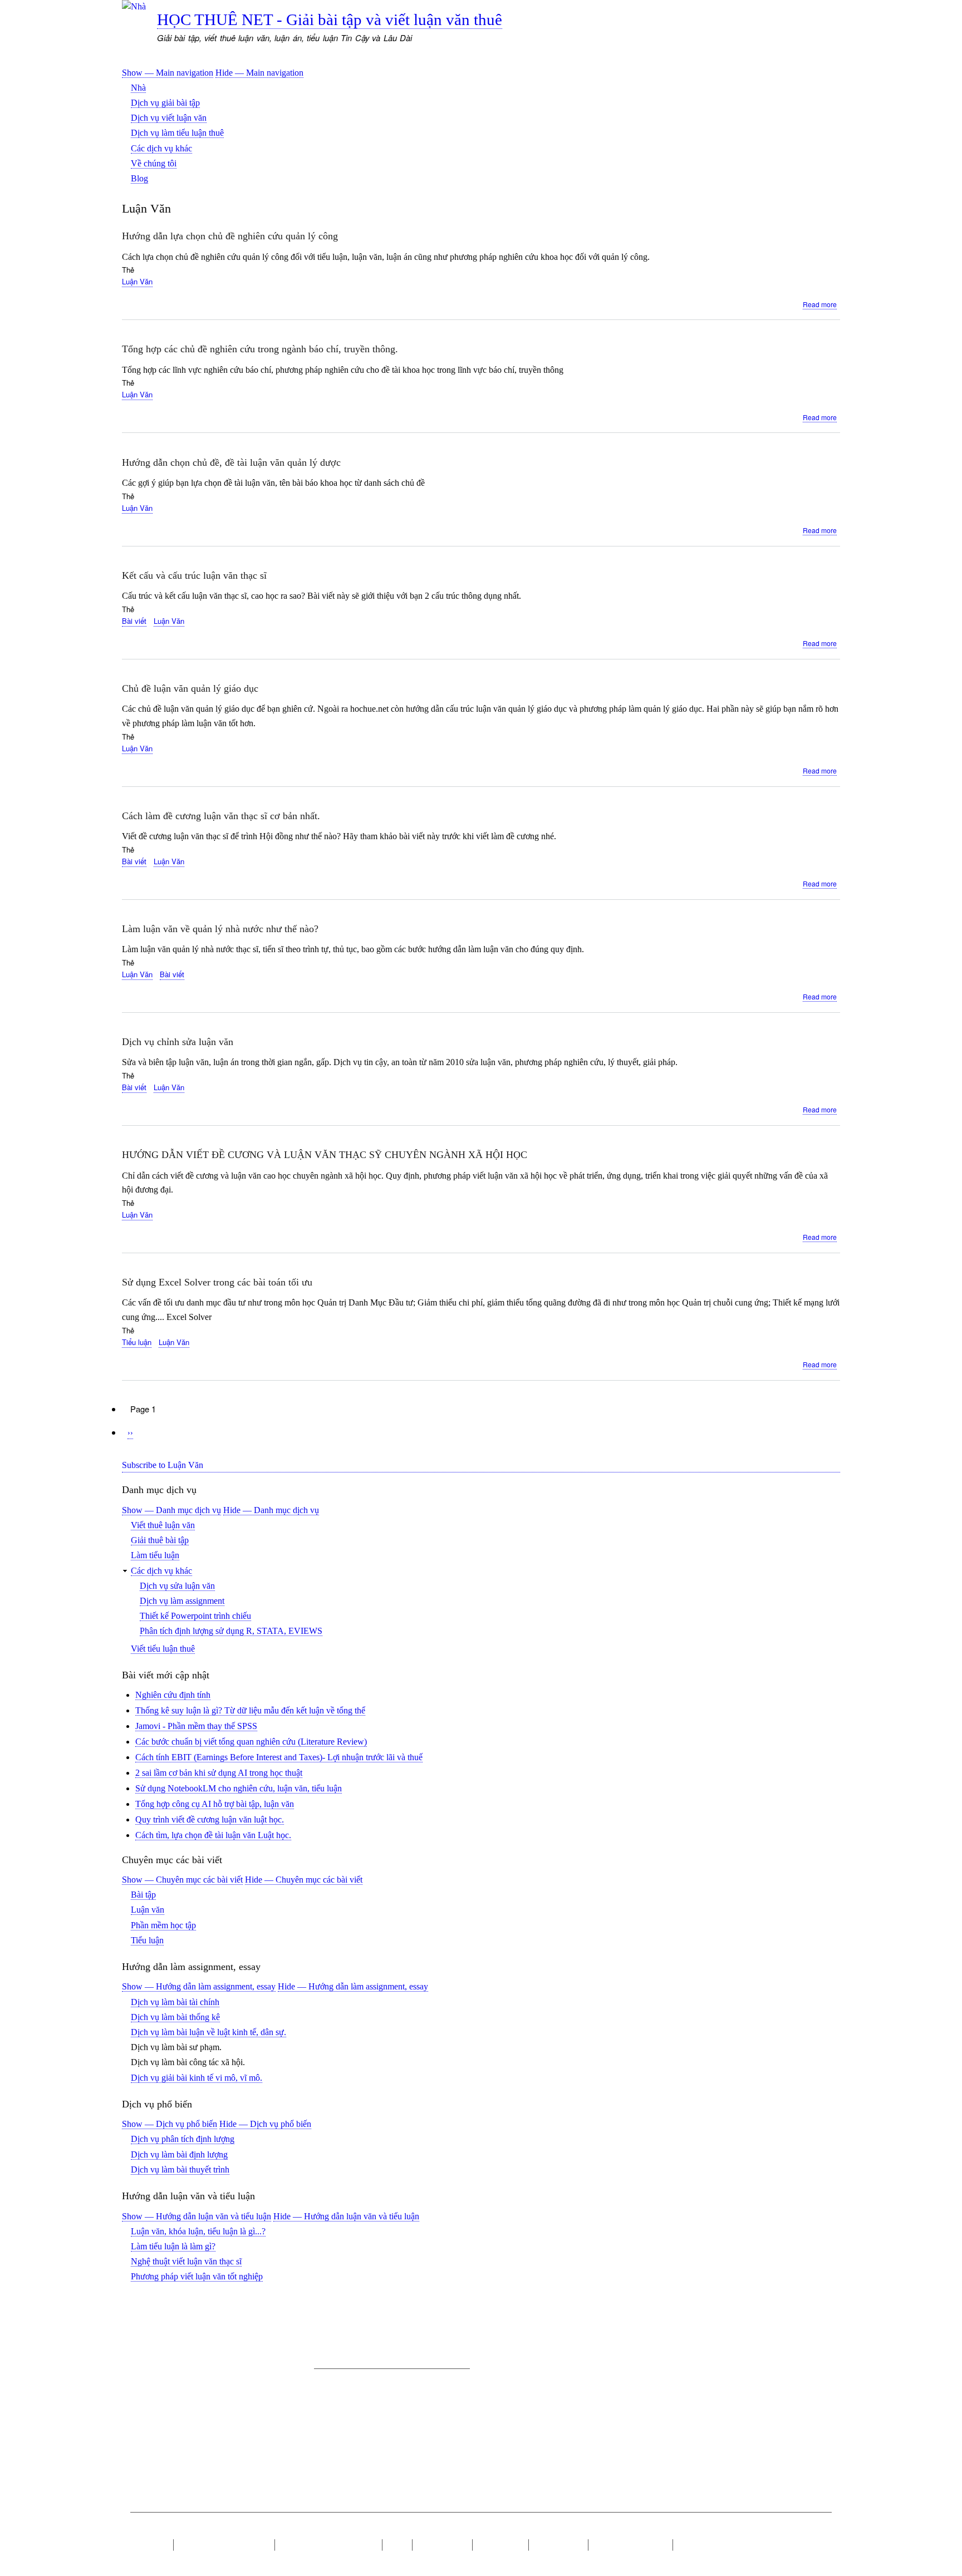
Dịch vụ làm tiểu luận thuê (177, 133)
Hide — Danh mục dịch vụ (271, 1510)
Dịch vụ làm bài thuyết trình (180, 2169)
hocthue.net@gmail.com (234, 2390)
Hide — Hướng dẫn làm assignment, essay (353, 1986)
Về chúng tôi (154, 163)
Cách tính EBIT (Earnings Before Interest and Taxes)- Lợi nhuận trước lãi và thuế (279, 1757)
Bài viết (134, 621)
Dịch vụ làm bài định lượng (179, 2154)
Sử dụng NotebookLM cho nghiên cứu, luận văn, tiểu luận (239, 1788)
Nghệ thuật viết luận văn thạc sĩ (186, 2261)
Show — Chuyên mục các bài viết (182, 1880)
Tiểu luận (137, 1342)
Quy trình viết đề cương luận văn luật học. (210, 1819)
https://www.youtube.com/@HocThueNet (385, 2415)
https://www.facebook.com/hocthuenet (381, 2449)
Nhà (138, 88)
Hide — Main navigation (259, 73)
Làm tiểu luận (155, 1555)
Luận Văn (137, 281)
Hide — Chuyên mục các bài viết (304, 1880)
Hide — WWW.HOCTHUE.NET (300, 2533)
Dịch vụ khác (442, 2545)
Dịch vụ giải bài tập (165, 103)
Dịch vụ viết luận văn (169, 118)
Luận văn (148, 1910)
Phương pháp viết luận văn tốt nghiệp (197, 2276)
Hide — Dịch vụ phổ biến (265, 2124)
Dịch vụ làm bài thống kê (175, 2017)
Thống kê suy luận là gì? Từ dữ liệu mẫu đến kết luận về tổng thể (250, 1710)
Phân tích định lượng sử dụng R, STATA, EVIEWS (231, 1631)
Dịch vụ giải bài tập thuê (224, 2545)
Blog (139, 178)
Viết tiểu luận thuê (163, 1649)
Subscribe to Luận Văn (163, 1465)
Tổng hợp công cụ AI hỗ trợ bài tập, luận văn (215, 1804)
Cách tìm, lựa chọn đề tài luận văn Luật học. (213, 1835)
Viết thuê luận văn (163, 1525)
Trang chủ (148, 2545)
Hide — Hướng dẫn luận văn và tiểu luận (346, 2216)
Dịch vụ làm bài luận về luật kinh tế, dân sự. (208, 2032)
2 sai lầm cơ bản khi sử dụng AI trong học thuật (219, 1773)
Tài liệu (693, 2545)
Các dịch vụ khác (161, 148)
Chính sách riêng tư (631, 2545)
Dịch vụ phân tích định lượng (183, 2139)
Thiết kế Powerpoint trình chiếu (195, 1616)
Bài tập (143, 1895)
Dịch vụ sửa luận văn (177, 1586)
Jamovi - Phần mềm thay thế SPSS (196, 1726)
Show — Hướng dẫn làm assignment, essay (199, 1986)
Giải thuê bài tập (160, 1540)
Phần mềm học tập (163, 1925)
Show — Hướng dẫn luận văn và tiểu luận (197, 2216)
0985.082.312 (231, 2411)
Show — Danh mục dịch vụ (171, 1510)
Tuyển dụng (500, 2545)
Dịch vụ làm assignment (182, 1601)
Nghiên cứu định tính (173, 1695)
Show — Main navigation (168, 73)
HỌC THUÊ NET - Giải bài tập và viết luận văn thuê (330, 19)
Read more (820, 304)
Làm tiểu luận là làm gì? (173, 2246)
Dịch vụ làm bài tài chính (175, 2002)
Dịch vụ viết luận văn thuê (328, 2545)
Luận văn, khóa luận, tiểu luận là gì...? (198, 2231)
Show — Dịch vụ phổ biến (170, 2124)
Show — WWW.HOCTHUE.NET (186, 2533)
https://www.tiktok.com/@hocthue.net (404, 2426)
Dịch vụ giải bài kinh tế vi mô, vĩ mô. (197, 2078)
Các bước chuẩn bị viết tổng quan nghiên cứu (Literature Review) (251, 1742)
